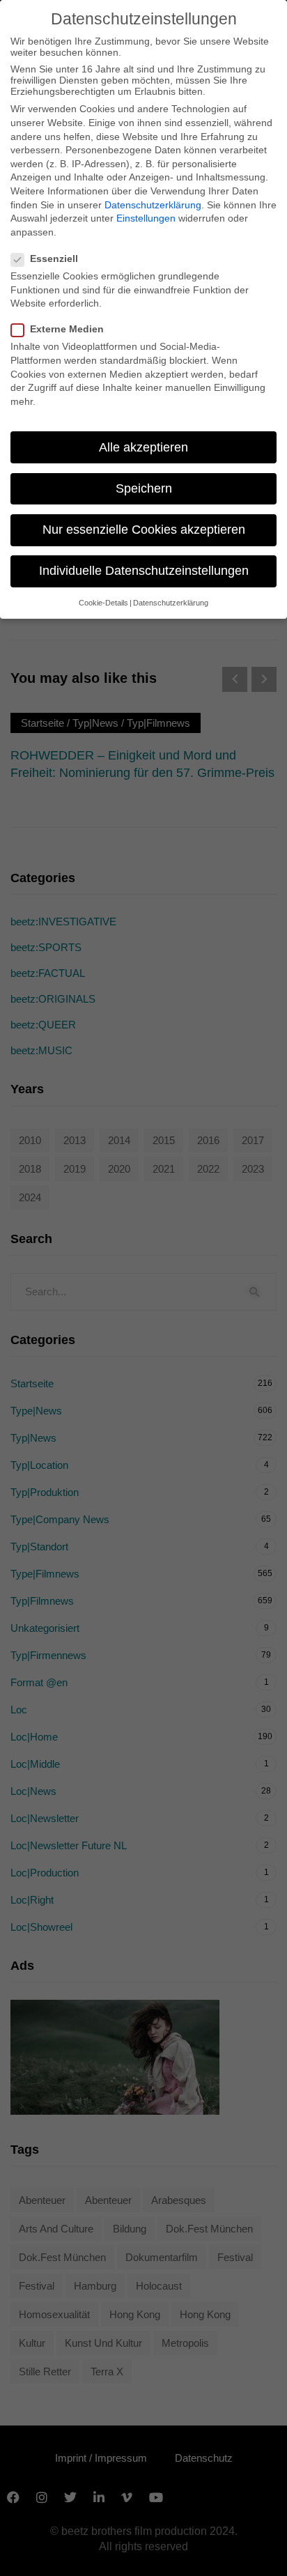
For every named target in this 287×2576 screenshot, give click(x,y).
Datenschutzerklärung (153, 205)
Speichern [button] (144, 488)
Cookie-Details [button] (103, 603)
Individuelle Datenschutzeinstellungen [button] (144, 571)
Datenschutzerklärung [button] (171, 603)
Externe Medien (67, 329)
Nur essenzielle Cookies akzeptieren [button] (144, 530)
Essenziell (54, 259)
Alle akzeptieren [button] (143, 447)
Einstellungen (146, 218)
